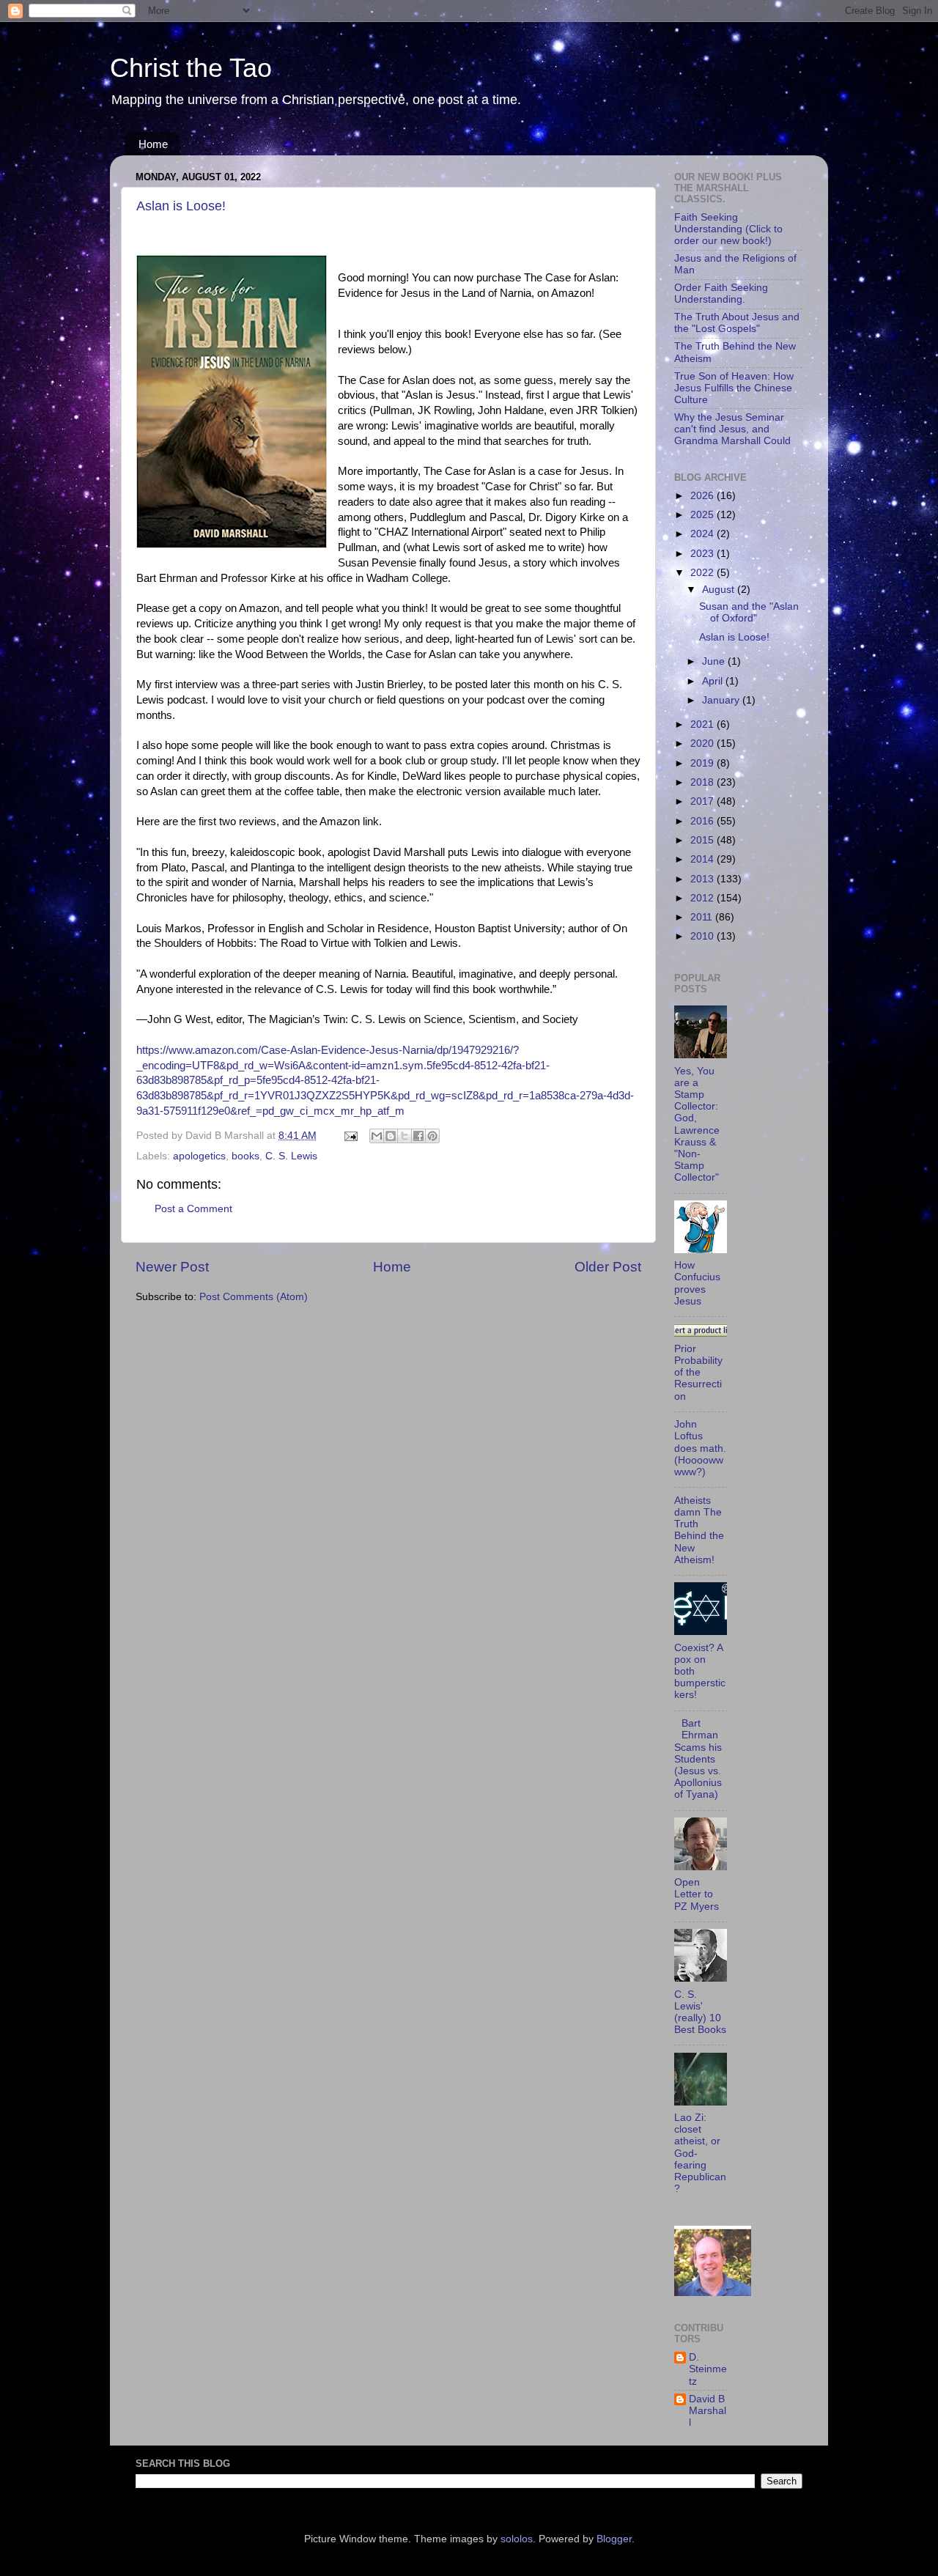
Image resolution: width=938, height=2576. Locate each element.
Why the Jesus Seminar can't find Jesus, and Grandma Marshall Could (732, 429)
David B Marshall (708, 2411)
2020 (703, 743)
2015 (703, 840)
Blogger (614, 2539)
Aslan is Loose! (181, 206)
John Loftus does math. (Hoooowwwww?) (700, 1448)
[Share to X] (405, 1136)
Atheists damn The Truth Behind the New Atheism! (699, 1530)
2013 (703, 879)
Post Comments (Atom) (254, 1297)
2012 (703, 898)
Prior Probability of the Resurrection (698, 1373)
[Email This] (377, 1136)
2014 (703, 859)
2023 (703, 554)
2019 (703, 763)
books (245, 1156)
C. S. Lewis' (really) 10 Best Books (700, 2012)
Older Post (608, 1267)
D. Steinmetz (708, 2369)
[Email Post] (350, 1136)
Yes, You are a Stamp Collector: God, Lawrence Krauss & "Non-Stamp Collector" (697, 1125)
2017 (703, 801)
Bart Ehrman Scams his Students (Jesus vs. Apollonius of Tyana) (698, 1759)
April (714, 681)
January (722, 700)
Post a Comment (193, 1209)
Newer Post (172, 1267)
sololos (517, 2539)
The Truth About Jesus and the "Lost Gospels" (737, 323)
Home (153, 144)
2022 (703, 573)
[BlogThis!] (391, 1136)
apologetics (199, 1156)
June (715, 661)
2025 (703, 515)
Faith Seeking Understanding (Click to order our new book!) (728, 229)
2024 (703, 534)
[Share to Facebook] (418, 1136)
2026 (703, 496)
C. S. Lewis (291, 1156)
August (720, 590)
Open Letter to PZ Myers (697, 1894)
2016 (703, 821)
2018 (703, 782)
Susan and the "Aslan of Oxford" (749, 612)
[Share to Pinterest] (432, 1136)
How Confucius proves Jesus (697, 1283)
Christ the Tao (191, 68)
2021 (703, 724)
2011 (703, 917)
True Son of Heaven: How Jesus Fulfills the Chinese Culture (734, 388)
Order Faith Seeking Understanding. (721, 294)
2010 (703, 936)
